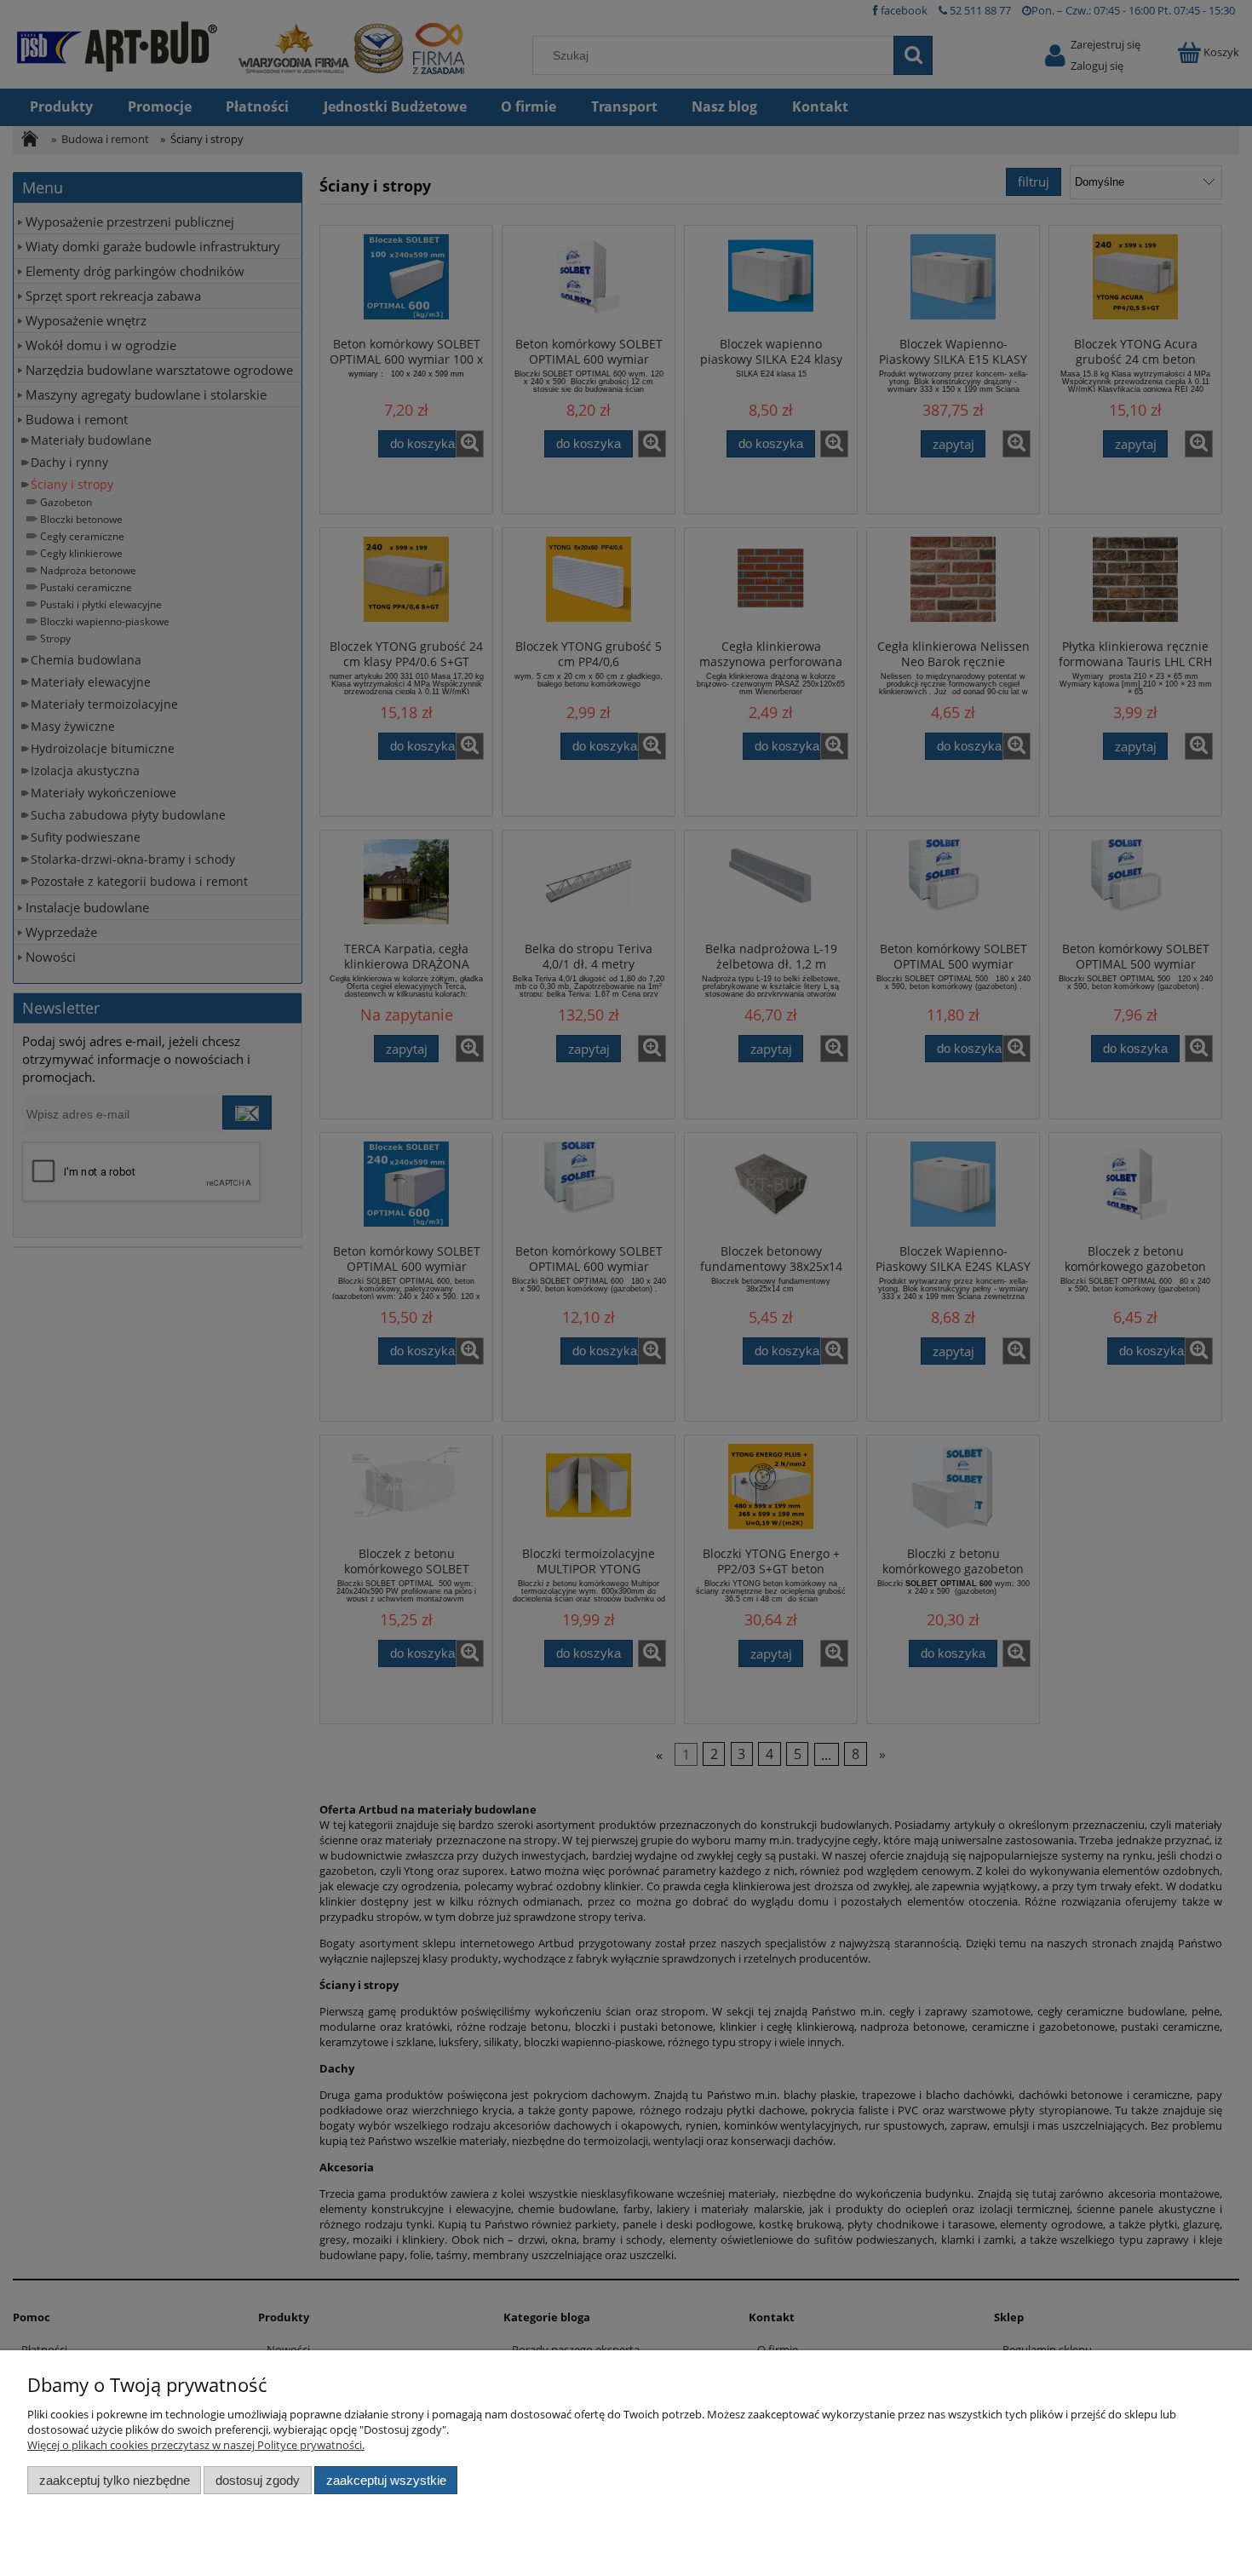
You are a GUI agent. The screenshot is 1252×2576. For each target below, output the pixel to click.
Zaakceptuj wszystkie (386, 2480)
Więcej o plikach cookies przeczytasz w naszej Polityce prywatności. (196, 2445)
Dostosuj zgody (258, 2480)
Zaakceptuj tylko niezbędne (115, 2480)
